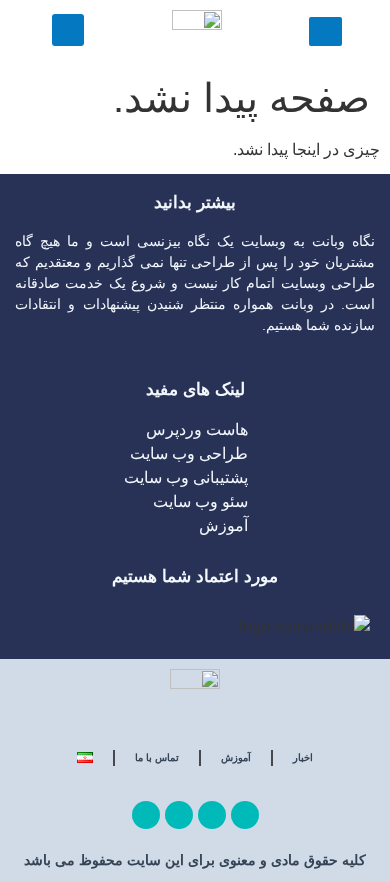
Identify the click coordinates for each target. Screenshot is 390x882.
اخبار (303, 757)
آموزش (236, 757)
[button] (68, 30)
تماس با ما (157, 757)
